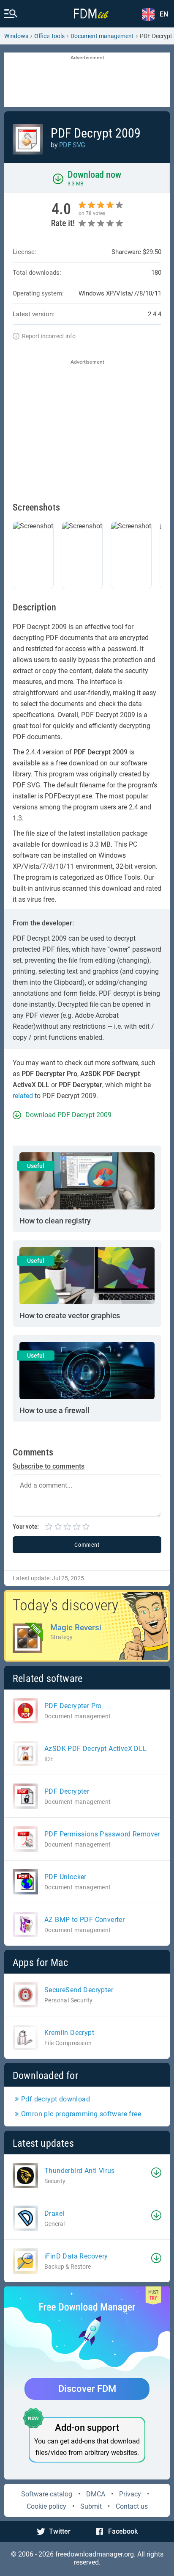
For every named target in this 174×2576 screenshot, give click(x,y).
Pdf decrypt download (56, 2099)
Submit (91, 2506)
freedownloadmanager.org (95, 2554)
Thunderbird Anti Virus (80, 2171)
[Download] (156, 2173)
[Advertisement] (87, 80)
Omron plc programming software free (81, 2114)
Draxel (54, 2213)
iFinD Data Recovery (76, 2256)
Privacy (130, 2494)
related (23, 1096)
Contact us (132, 2506)
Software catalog (47, 2494)
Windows (16, 36)
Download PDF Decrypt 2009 (68, 1115)
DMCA (96, 2494)
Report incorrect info (49, 336)
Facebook (123, 2531)
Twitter (60, 2531)
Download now (94, 175)
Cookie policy (46, 2506)
